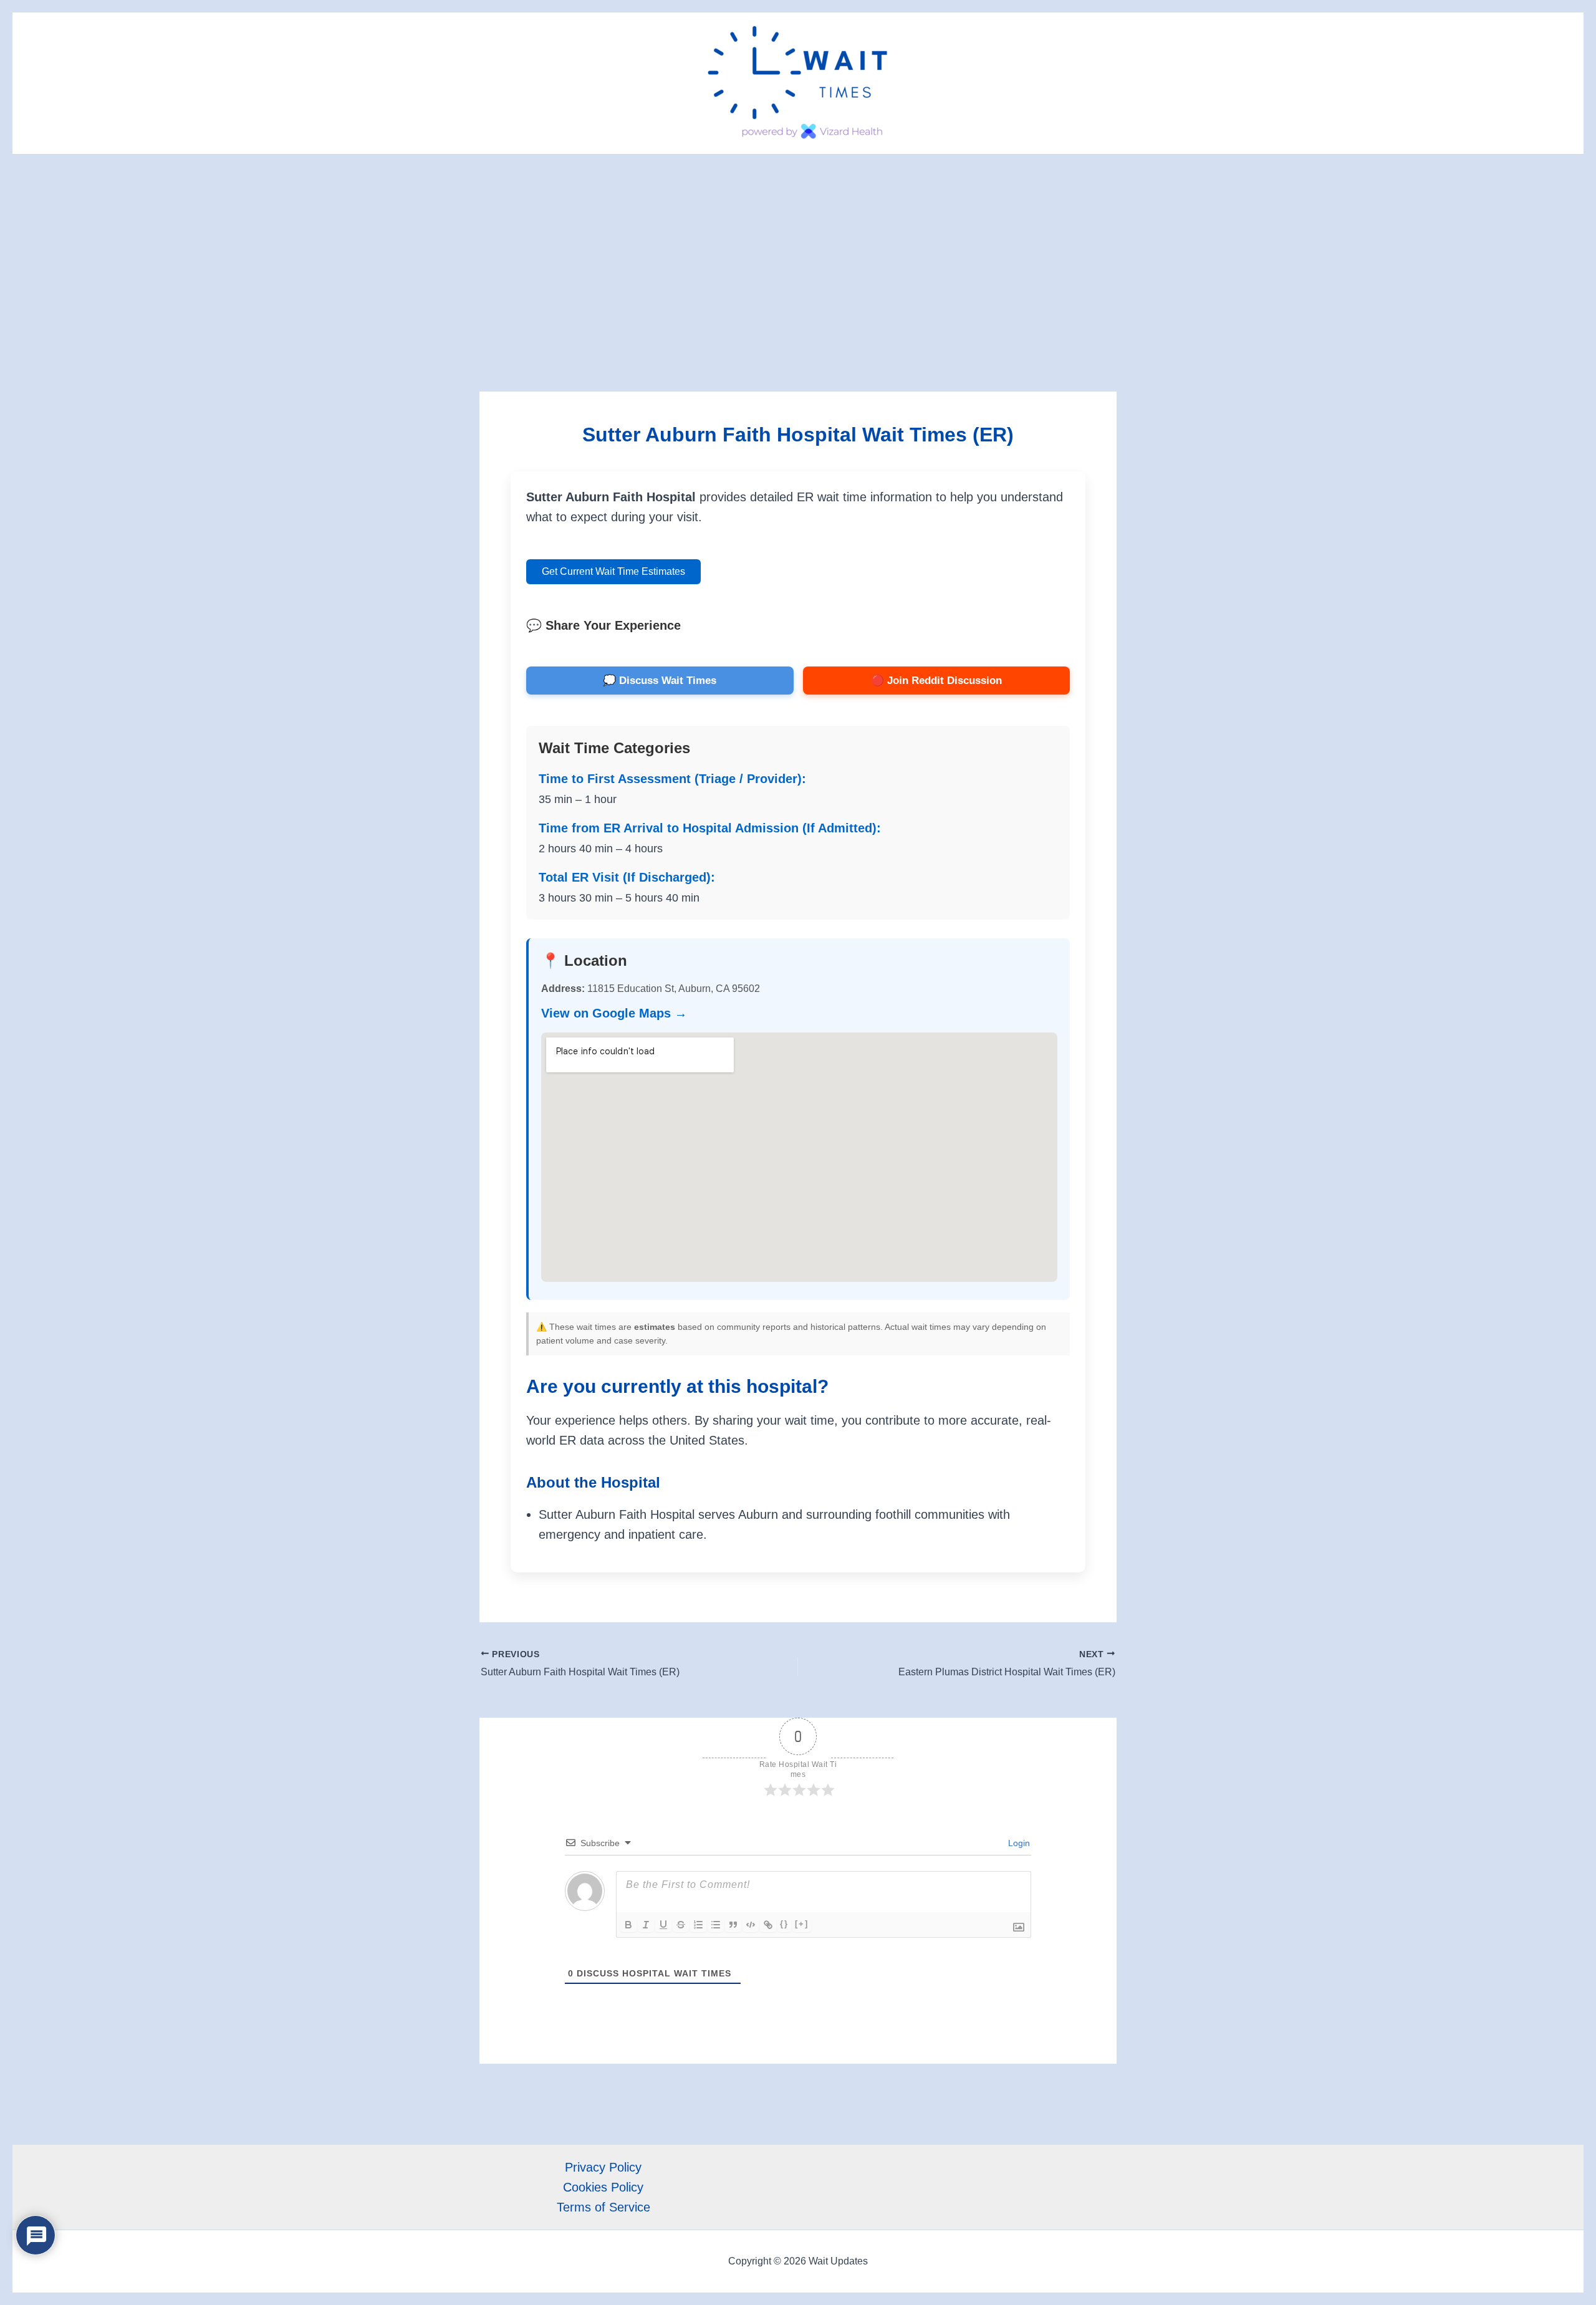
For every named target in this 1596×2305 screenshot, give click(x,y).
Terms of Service (603, 2207)
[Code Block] (751, 1925)
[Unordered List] (716, 1925)
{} (784, 1924)
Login (1018, 1843)
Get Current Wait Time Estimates (613, 571)
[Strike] (681, 1925)
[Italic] (646, 1925)
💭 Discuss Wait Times (660, 681)
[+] (802, 1924)
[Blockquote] (733, 1925)
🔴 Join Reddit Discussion (936, 681)
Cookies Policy (603, 2187)
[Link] (768, 1925)
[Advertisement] (798, 248)
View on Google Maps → (614, 1013)
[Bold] (628, 1925)
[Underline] (663, 1925)
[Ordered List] (698, 1925)
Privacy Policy (603, 2167)
